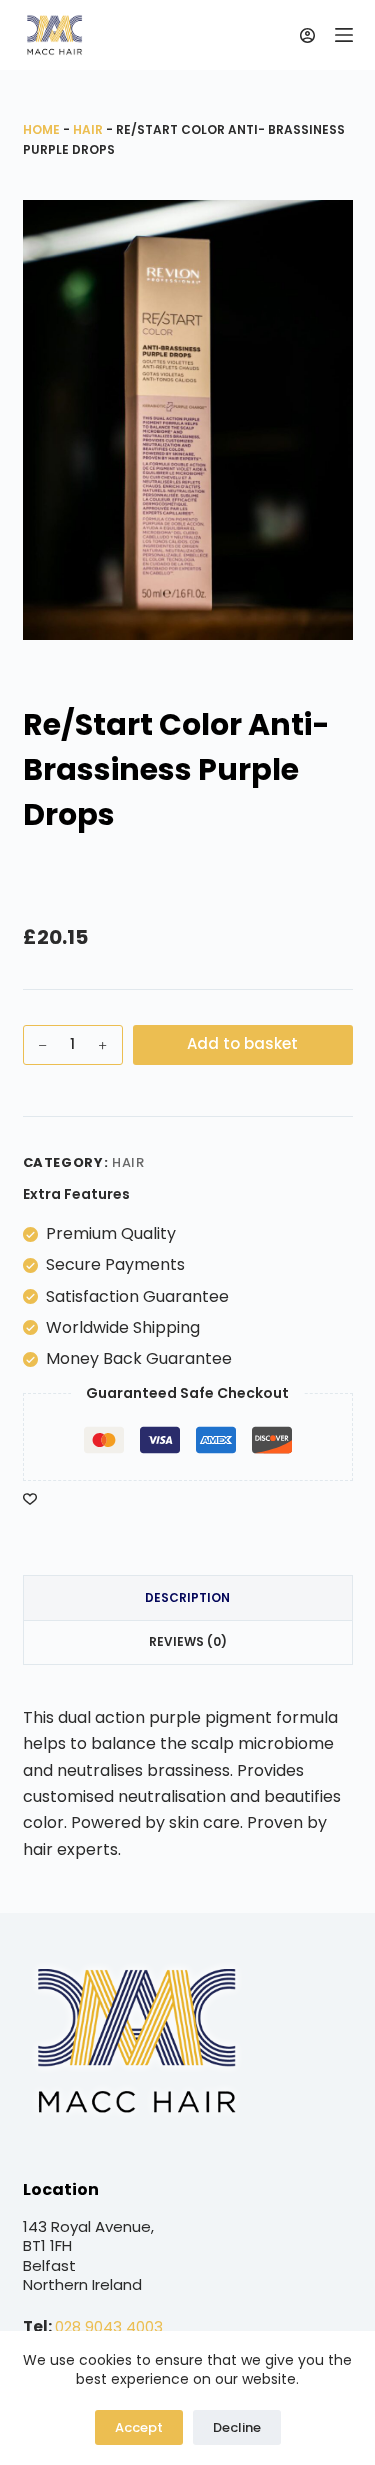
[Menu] (344, 35)
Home (41, 129)
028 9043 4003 (109, 2326)
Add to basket (242, 1043)
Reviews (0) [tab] (188, 1641)
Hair (88, 129)
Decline (237, 2427)
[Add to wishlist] (30, 1498)
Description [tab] (187, 1597)
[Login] (307, 35)
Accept (139, 2427)
